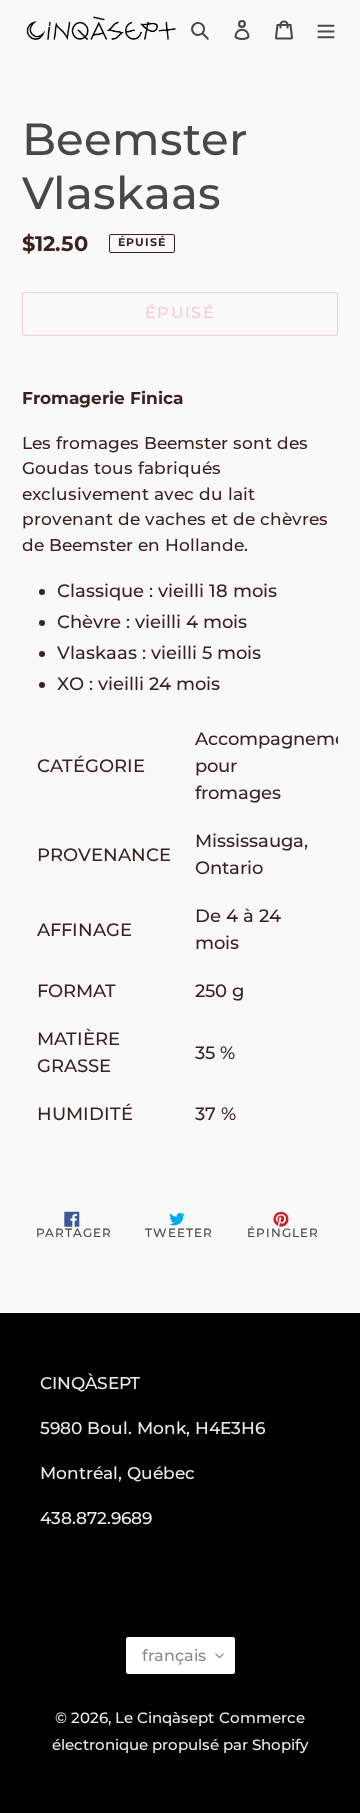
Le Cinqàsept (164, 1717)
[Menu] (326, 29)
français (174, 1655)
